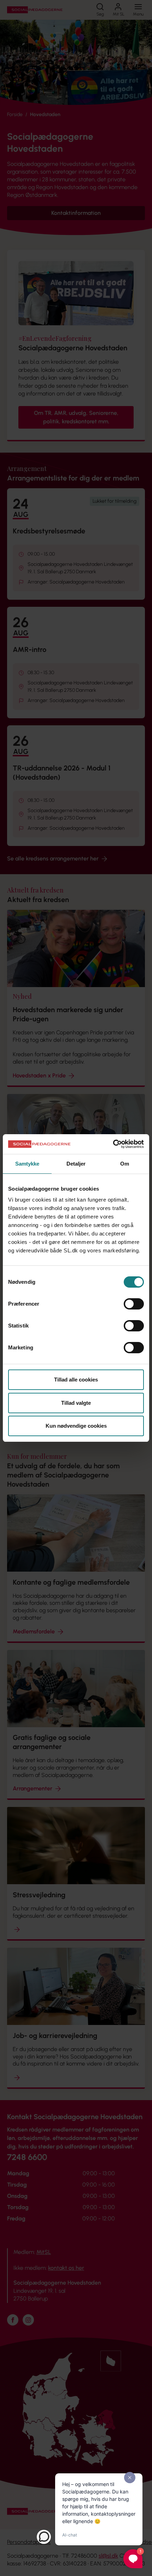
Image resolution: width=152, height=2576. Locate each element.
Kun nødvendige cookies (76, 1426)
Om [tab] (125, 1164)
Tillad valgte (76, 1403)
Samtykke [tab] (27, 1164)
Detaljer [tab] (76, 1164)
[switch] (134, 1304)
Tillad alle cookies (76, 1380)
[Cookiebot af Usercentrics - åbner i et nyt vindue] (113, 1144)
